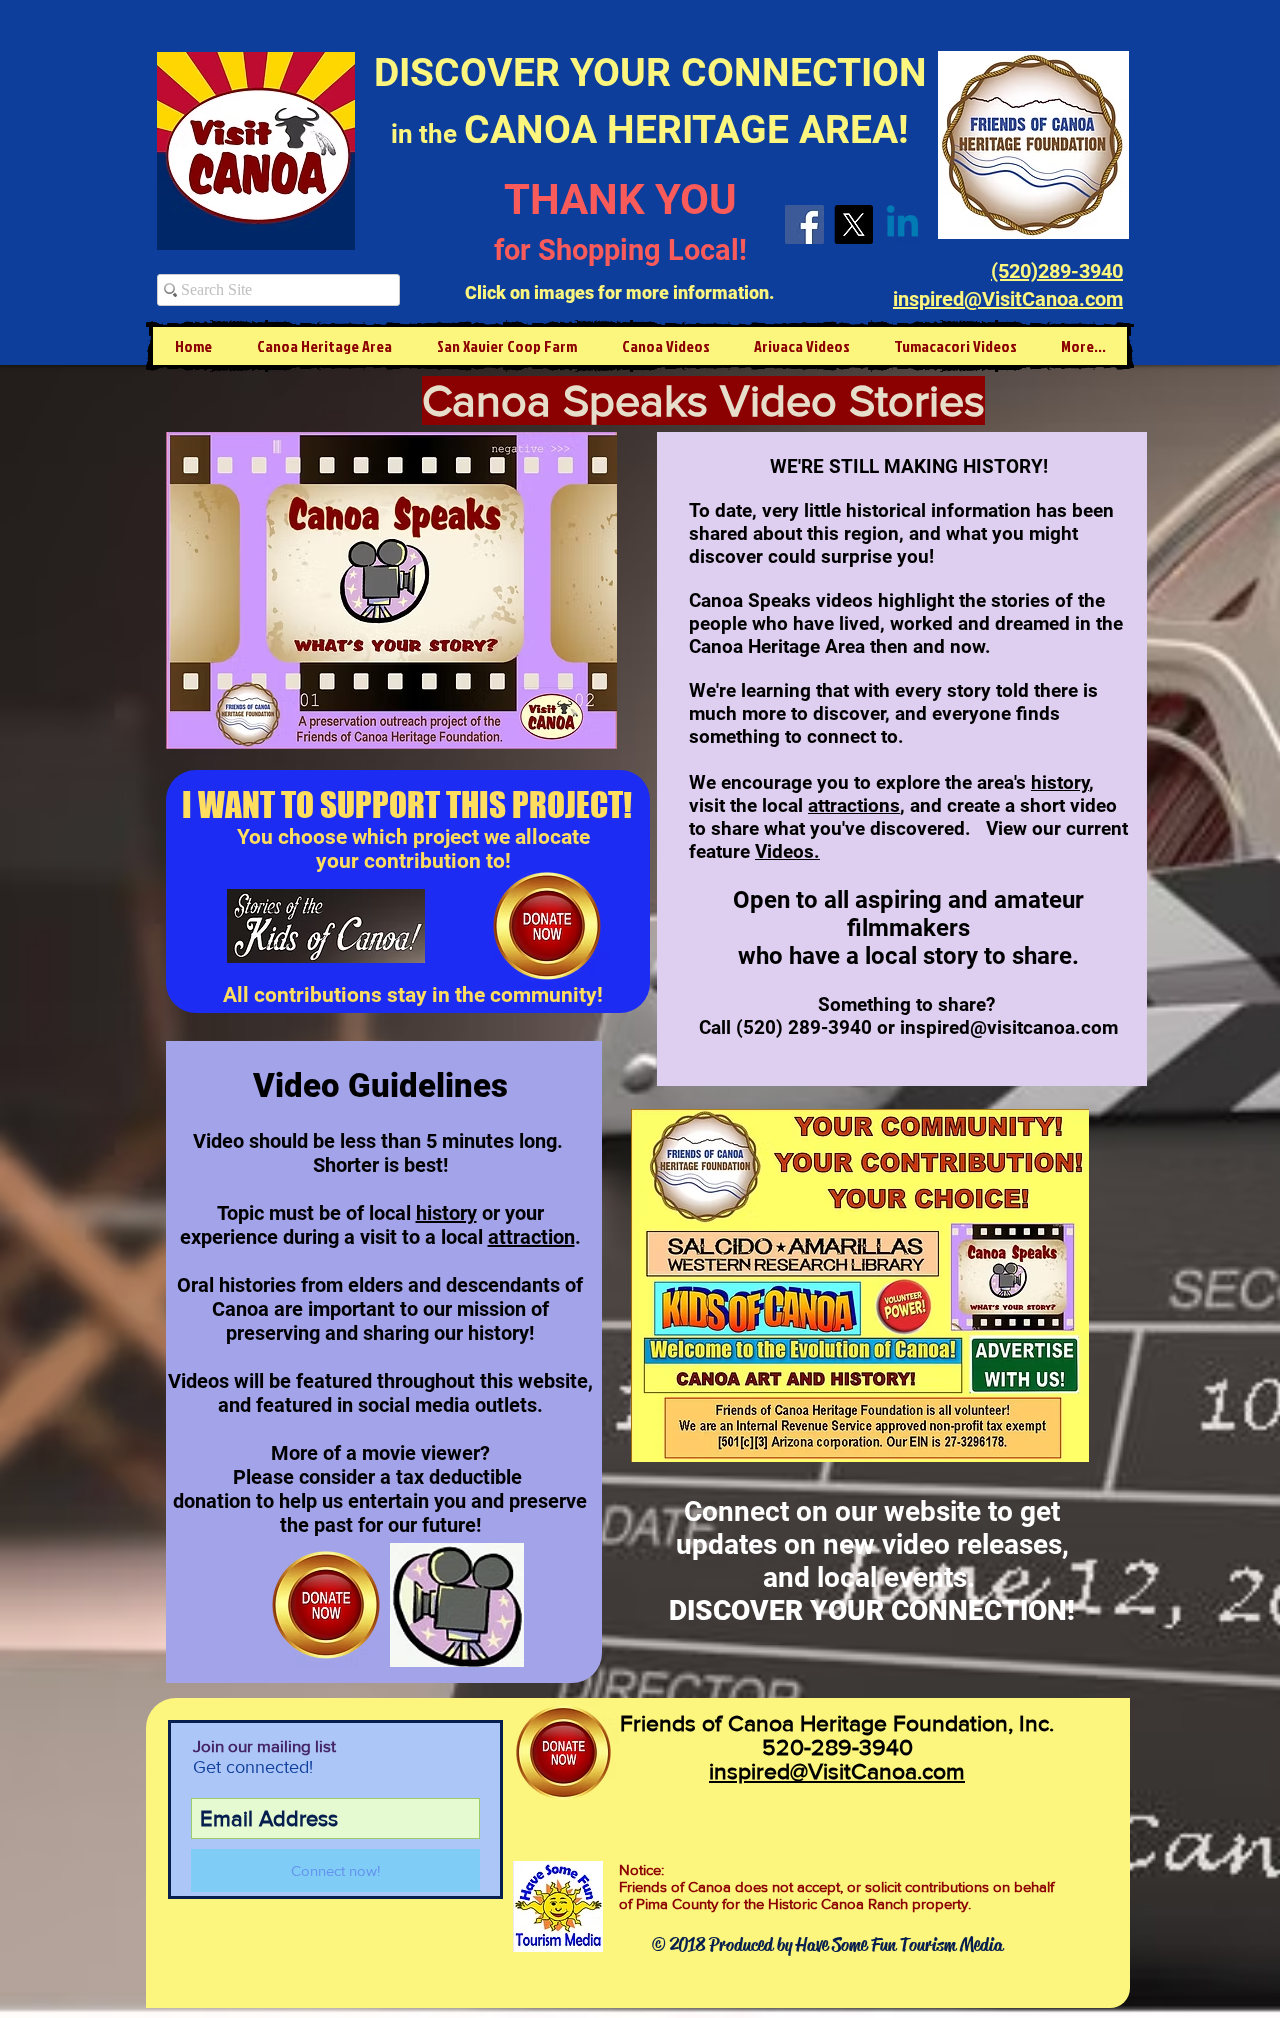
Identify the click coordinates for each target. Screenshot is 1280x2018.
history (446, 1213)
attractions (854, 805)
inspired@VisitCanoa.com (837, 1771)
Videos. (787, 851)
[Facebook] (804, 224)
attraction (531, 1237)
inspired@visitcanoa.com (1009, 1027)
